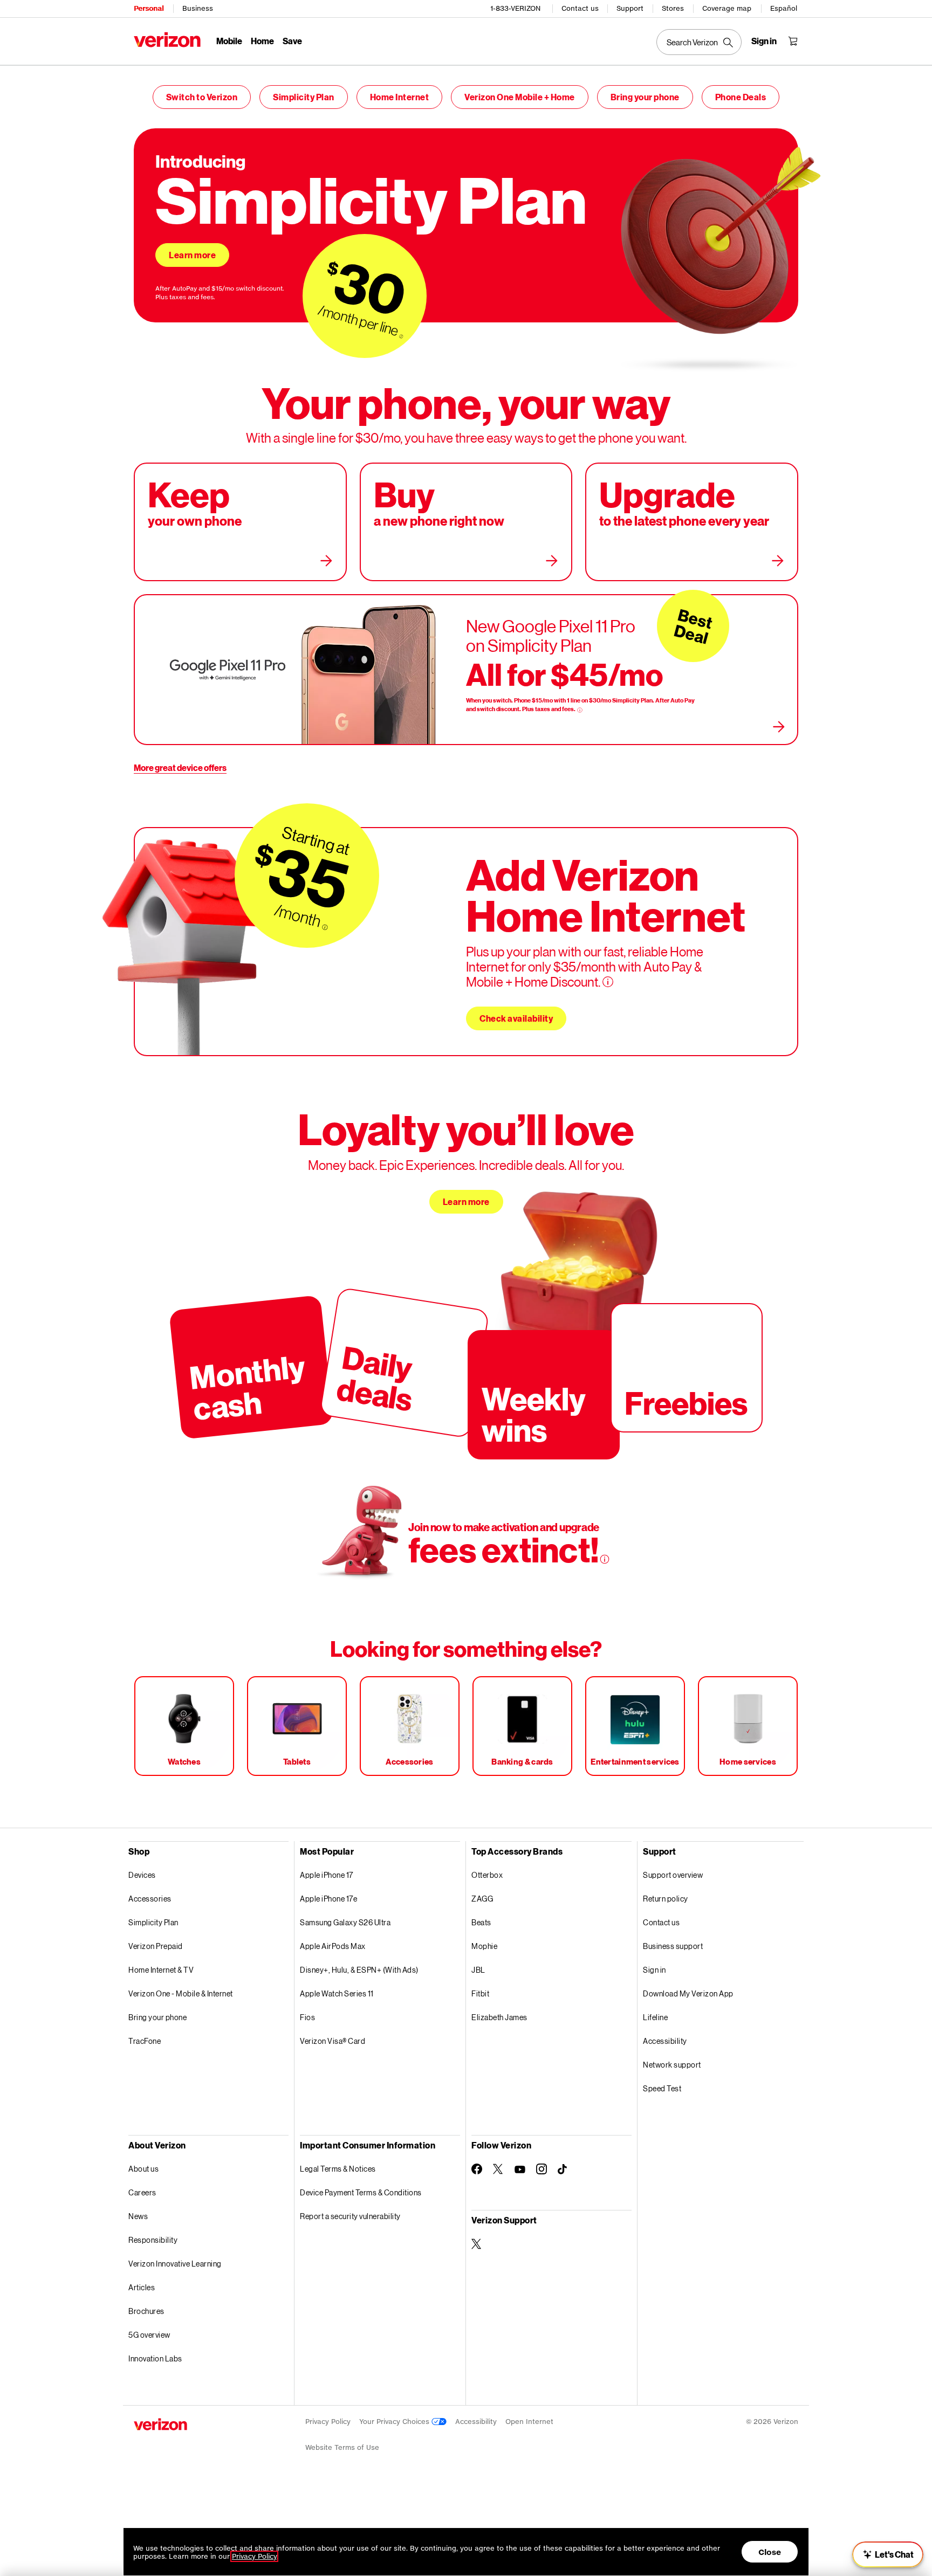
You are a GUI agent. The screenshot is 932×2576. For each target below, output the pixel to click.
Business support (673, 1946)
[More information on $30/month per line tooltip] (401, 336)
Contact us (580, 8)
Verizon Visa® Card (333, 2041)
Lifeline (655, 2017)
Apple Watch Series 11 (337, 1993)
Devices (142, 1875)
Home (262, 41)
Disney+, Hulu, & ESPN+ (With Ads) (359, 1970)
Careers (142, 2192)
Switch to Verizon (202, 97)
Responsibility (153, 2240)
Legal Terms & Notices (338, 2169)
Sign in (655, 1970)
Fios (307, 2017)
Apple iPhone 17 (327, 1875)
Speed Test (662, 2088)
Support (630, 8)
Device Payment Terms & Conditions (361, 2192)
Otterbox (487, 1875)
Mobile (229, 41)
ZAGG (482, 1899)
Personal (149, 8)
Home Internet (400, 97)
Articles (142, 2287)
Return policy (666, 1899)
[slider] (888, 2554)
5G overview (149, 2335)
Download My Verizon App (688, 1993)
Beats (481, 1922)
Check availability (516, 1018)
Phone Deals (741, 97)
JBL (478, 1970)
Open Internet (529, 2422)
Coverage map (727, 8)
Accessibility (665, 2041)
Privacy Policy (328, 2422)
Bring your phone (645, 97)
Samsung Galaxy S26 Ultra (345, 1922)
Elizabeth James (499, 2017)
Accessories (150, 1899)
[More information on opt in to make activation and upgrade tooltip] (605, 1559)
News (138, 2216)
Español (784, 8)
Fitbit (480, 1993)
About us (143, 2169)
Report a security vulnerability (350, 2216)
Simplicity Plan (304, 97)
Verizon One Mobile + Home (520, 97)
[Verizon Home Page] (167, 40)
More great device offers (180, 767)
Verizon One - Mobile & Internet (181, 1993)
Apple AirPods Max (333, 1946)
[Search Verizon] (699, 42)
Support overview (673, 1875)
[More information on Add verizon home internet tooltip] (608, 982)
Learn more (192, 255)
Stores (673, 8)
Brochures (146, 2311)
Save (292, 41)
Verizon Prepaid (156, 1946)
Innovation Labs (155, 2358)
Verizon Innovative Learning (175, 2264)
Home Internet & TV (161, 1970)
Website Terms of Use (342, 2447)
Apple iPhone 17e (328, 1899)
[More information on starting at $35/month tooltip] (325, 928)
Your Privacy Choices (395, 2422)
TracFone (145, 2041)
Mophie (484, 1946)
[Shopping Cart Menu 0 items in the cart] (793, 41)
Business (198, 8)
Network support (672, 2065)
